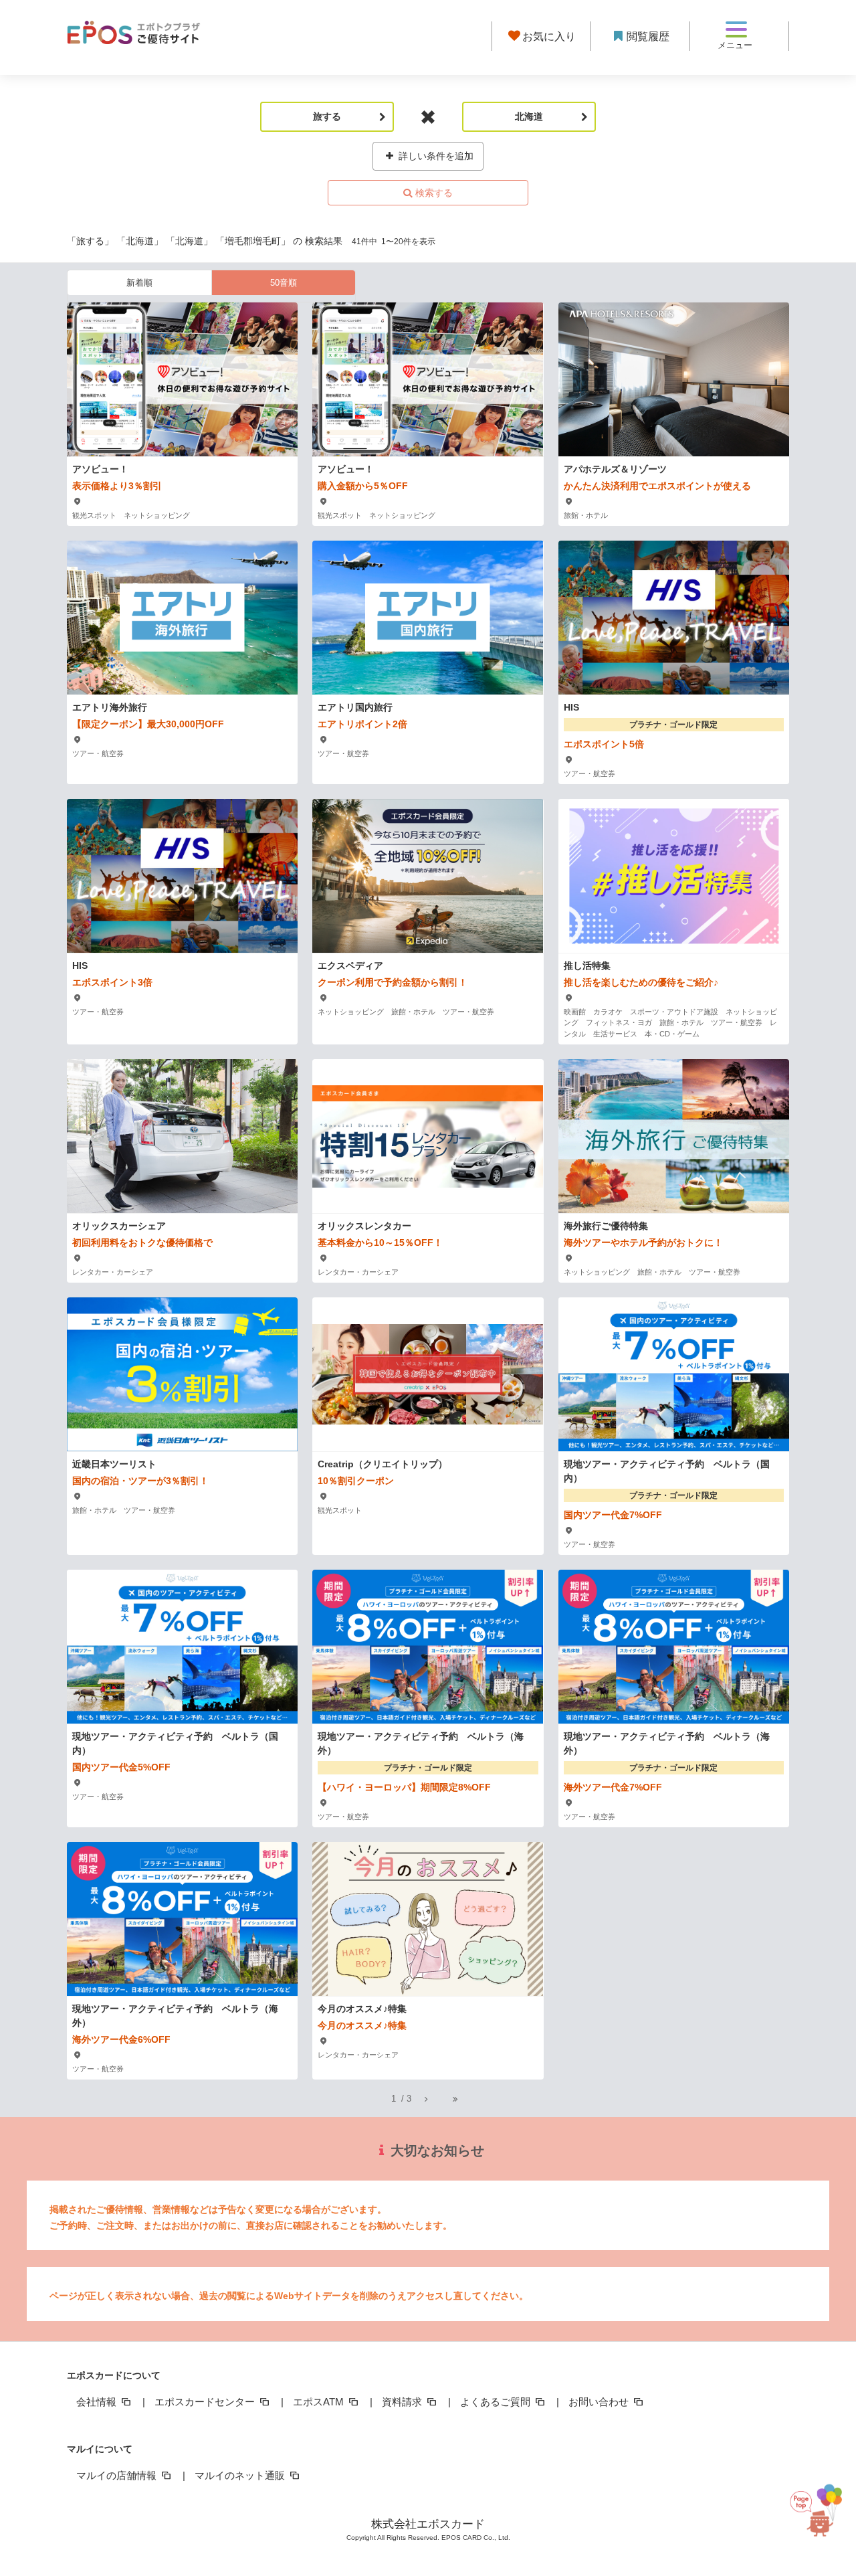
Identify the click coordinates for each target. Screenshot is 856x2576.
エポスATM (320, 2402)
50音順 (284, 283)
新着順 (139, 283)
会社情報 (98, 2402)
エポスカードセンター (206, 2402)
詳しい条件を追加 (435, 156)
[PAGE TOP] (821, 2513)
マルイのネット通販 (241, 2475)
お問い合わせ (600, 2402)
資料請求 (403, 2402)
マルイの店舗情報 (118, 2475)
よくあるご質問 (497, 2402)
